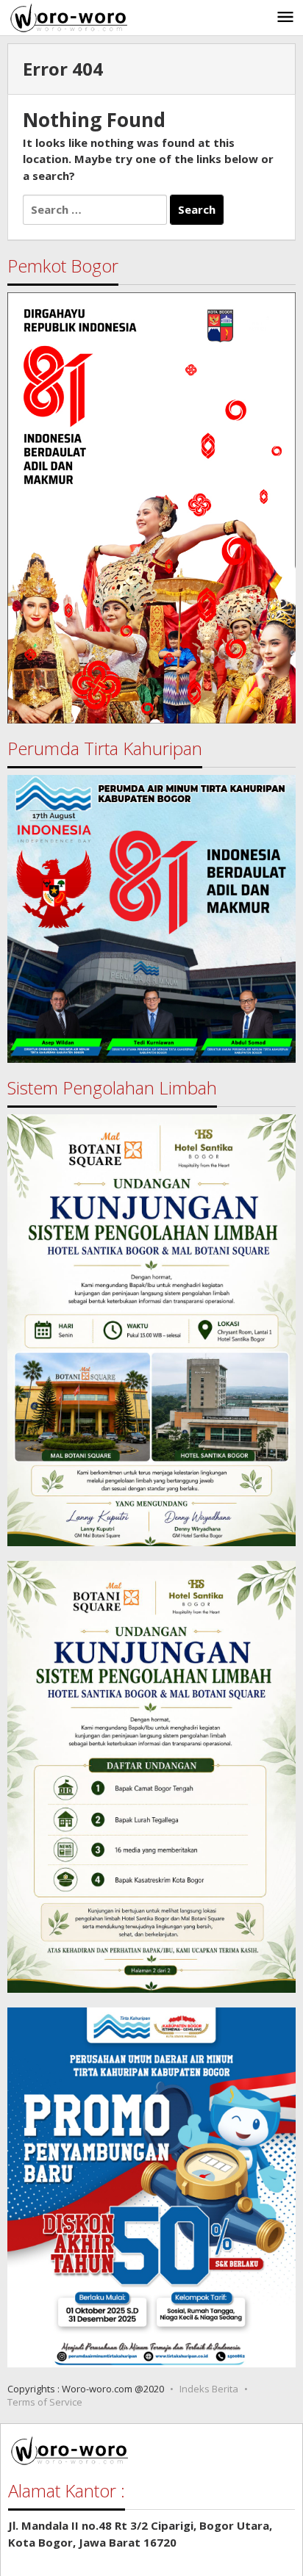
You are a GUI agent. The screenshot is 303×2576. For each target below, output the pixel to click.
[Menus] (285, 18)
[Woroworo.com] (67, 16)
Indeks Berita (209, 2389)
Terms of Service (45, 2402)
